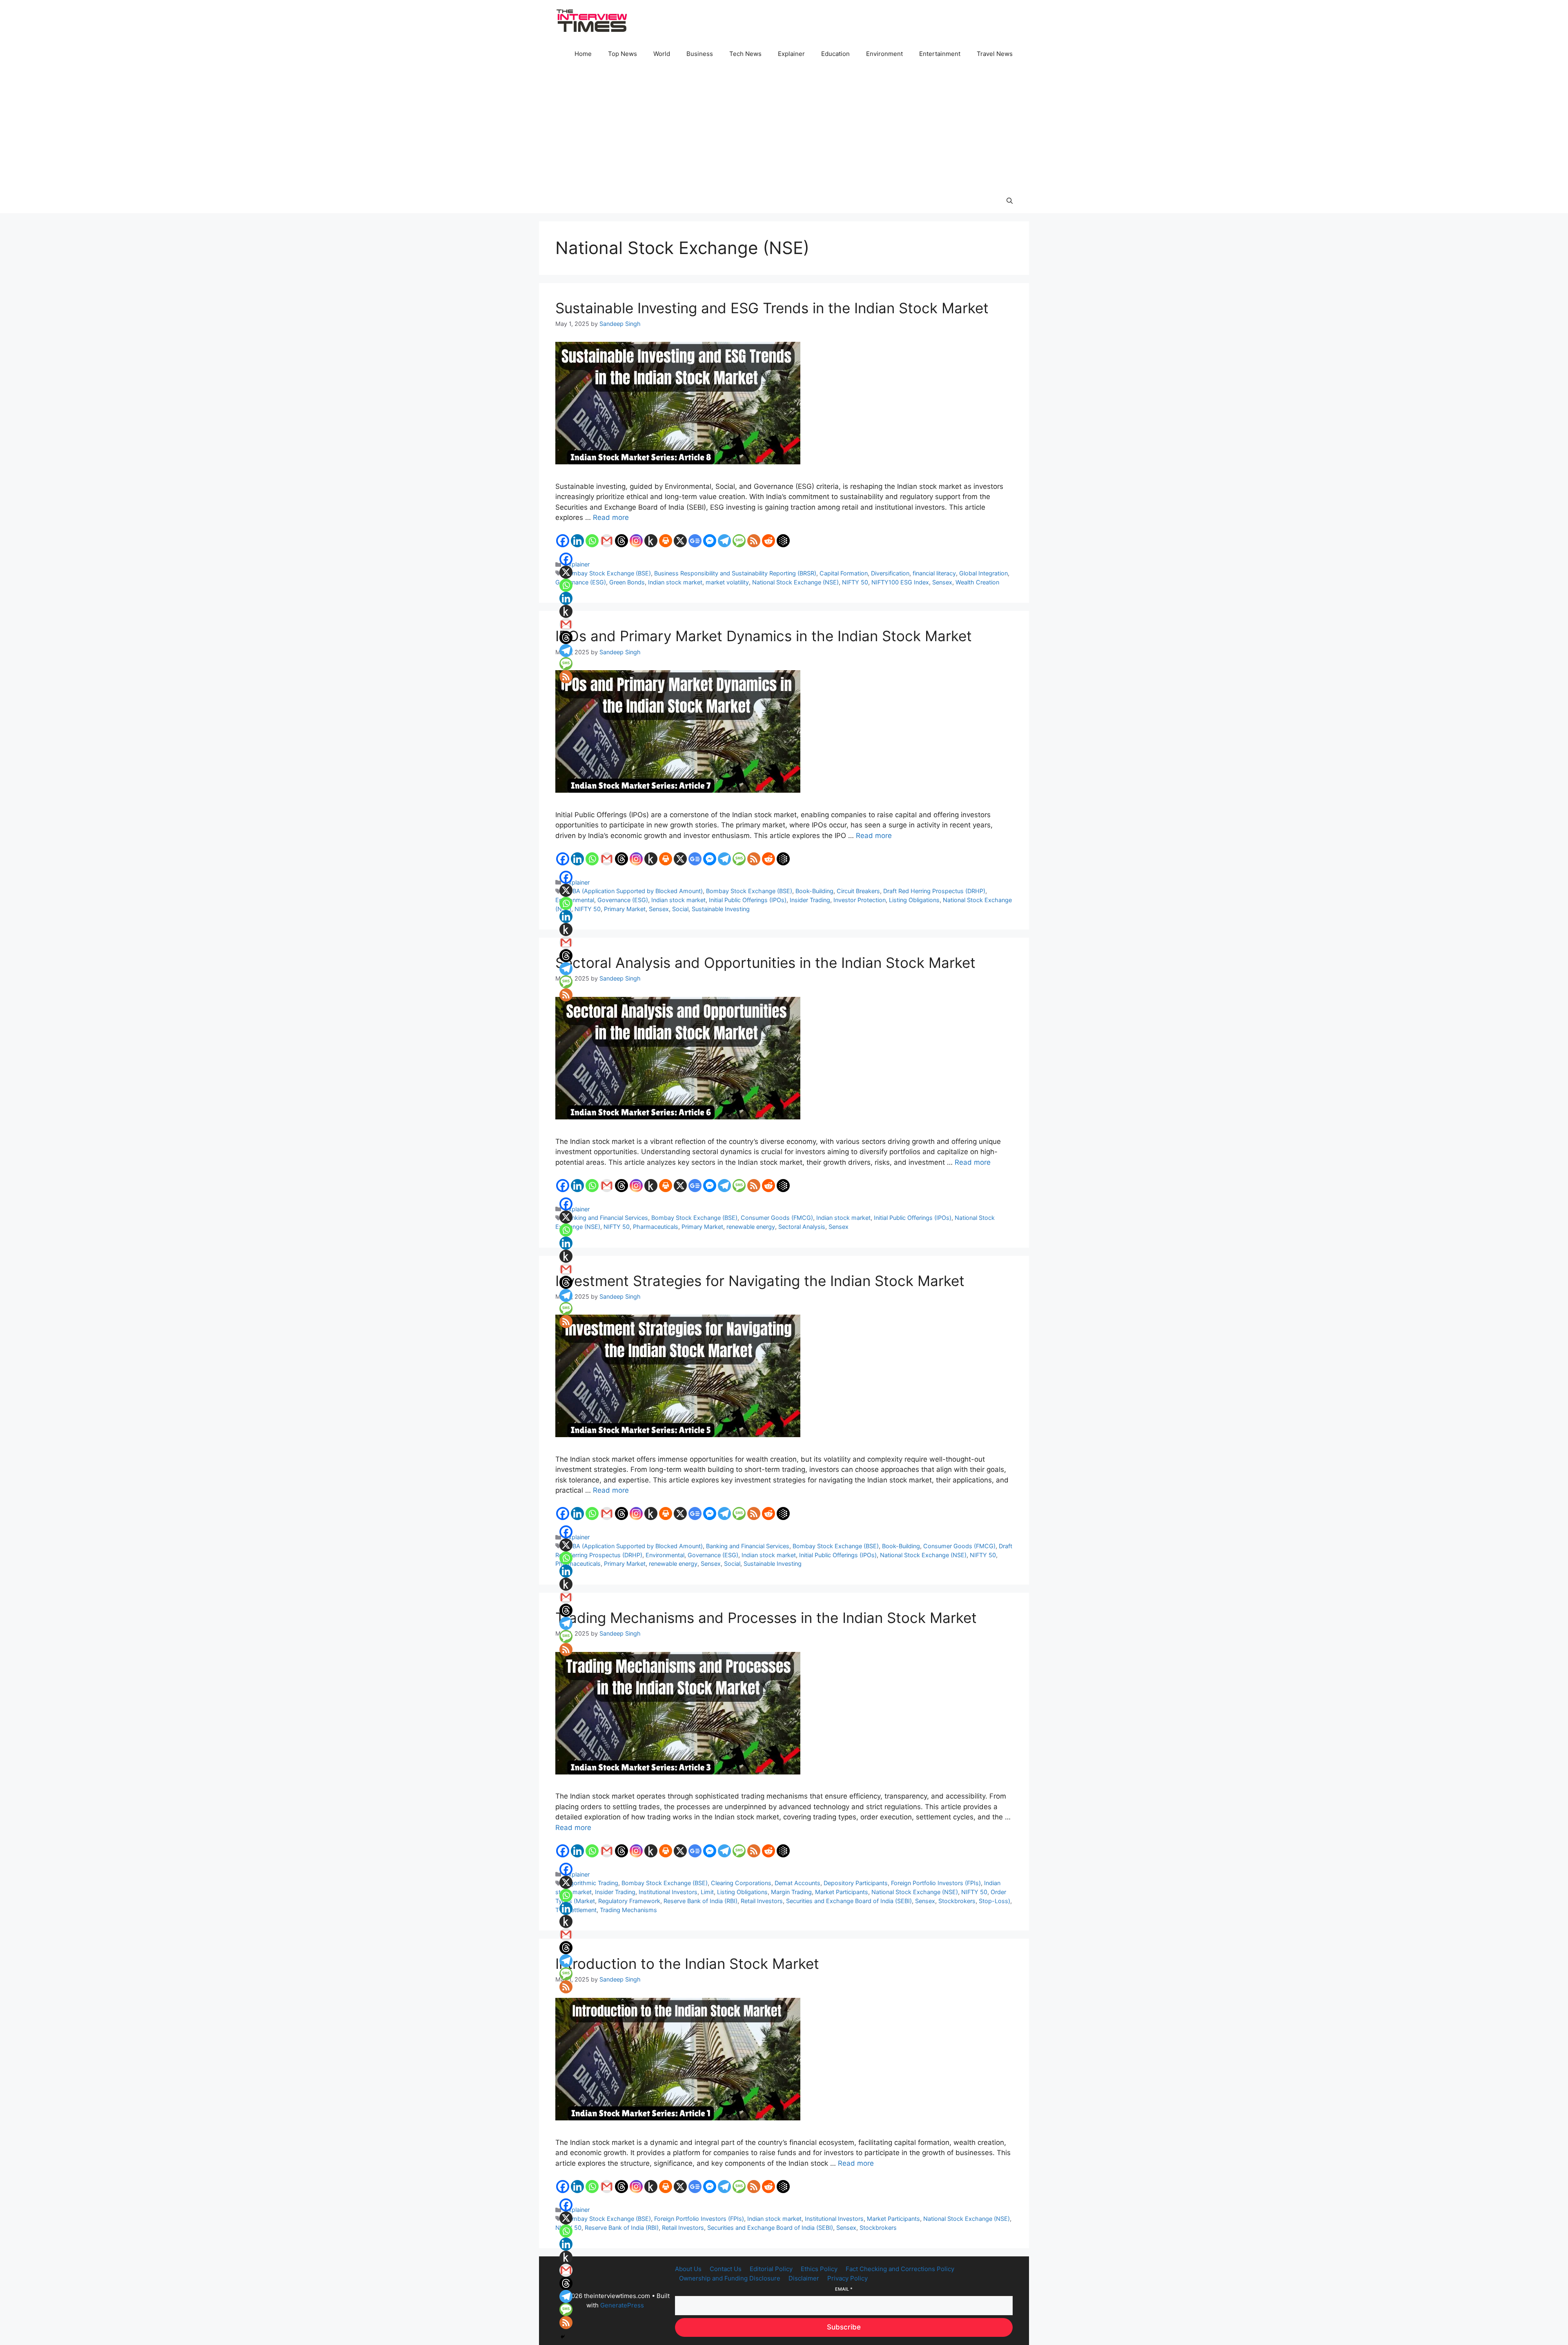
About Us (688, 2269)
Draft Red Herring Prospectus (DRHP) (934, 891)
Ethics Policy (819, 2269)
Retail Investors (762, 1901)
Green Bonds (627, 582)
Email (844, 2289)
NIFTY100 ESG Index (900, 582)
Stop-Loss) (994, 1901)
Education (835, 54)
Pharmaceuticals (656, 1227)
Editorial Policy (771, 2269)
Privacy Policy (847, 2278)
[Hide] (563, 691)
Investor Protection (860, 900)
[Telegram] (724, 541)
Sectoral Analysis (802, 1227)
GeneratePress (622, 2305)
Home (583, 54)
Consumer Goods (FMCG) (777, 1218)
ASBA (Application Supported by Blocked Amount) (634, 891)
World (662, 54)
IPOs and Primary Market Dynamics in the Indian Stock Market (764, 636)
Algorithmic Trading (591, 1883)
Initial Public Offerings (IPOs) (748, 900)
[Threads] (621, 541)
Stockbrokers (957, 1901)
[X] (680, 541)
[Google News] (695, 541)
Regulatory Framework (629, 1901)
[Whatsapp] (592, 541)
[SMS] (739, 541)
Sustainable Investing (721, 909)
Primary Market (625, 909)
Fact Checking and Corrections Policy (900, 2269)
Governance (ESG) (581, 582)
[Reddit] (768, 541)
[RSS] (754, 541)
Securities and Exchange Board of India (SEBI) (849, 1901)
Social (680, 909)
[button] (1010, 201)
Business (700, 54)
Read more (611, 517)
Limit (707, 1892)
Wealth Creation (977, 582)
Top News (623, 54)
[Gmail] (607, 541)
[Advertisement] (784, 127)
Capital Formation (844, 573)
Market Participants (842, 1892)
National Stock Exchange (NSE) (795, 582)
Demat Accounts (797, 1883)
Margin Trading (791, 1892)
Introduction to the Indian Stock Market (687, 1964)
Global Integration (983, 573)
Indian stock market (675, 582)
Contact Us (726, 2269)
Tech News (745, 54)
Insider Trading (810, 900)
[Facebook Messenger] (710, 541)
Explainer (791, 54)
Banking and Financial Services (606, 1218)
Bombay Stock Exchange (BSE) (608, 573)
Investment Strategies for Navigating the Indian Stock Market (760, 1281)
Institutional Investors (668, 1892)
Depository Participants (856, 1883)
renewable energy (751, 1227)
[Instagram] (636, 541)
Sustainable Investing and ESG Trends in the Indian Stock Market (772, 308)
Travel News (995, 54)
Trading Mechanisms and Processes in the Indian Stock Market (766, 1618)
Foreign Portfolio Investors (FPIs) (936, 1883)
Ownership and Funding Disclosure (730, 2278)
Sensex (942, 582)
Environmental (665, 1555)
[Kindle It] (651, 541)
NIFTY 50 (855, 582)
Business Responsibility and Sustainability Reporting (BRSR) (735, 573)
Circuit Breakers (858, 891)
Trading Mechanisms (628, 1910)
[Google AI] (783, 541)
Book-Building (814, 891)
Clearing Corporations (741, 1883)
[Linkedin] (577, 541)
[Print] (666, 541)
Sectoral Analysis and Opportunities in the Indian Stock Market (765, 963)
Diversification (890, 573)
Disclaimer (804, 2278)
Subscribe (844, 2327)
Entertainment (940, 54)
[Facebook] (563, 541)
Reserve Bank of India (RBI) (700, 1901)
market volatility (727, 582)
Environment (884, 54)
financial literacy (934, 573)
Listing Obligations (914, 900)
